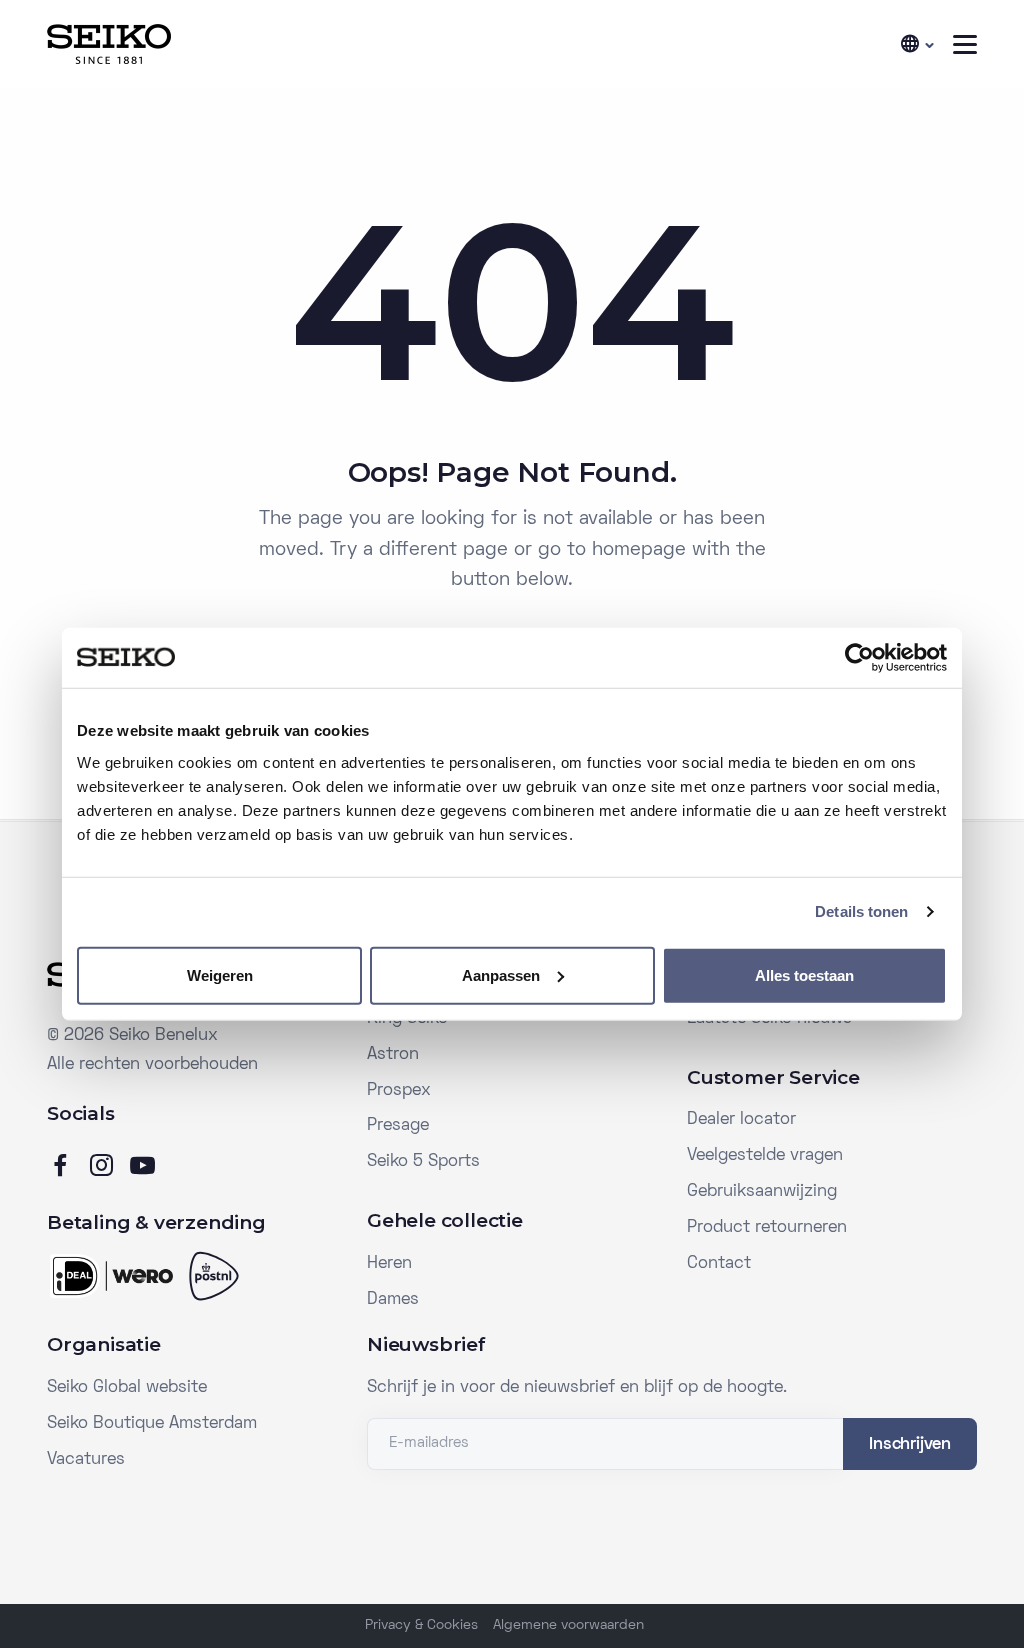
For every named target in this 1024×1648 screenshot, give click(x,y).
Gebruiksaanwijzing (762, 1192)
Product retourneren (767, 1228)
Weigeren (220, 974)
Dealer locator (741, 1120)
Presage (398, 1126)
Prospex (399, 1091)
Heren (389, 1264)
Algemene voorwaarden (568, 1625)
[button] (916, 44)
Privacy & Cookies (421, 1625)
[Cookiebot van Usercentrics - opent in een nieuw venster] (859, 658)
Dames (393, 1300)
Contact (719, 1264)
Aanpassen (501, 974)
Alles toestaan (804, 974)
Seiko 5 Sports (423, 1162)
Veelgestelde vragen (765, 1156)
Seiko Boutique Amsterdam (152, 1424)
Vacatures (86, 1460)
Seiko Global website (127, 1388)
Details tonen (861, 911)
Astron (393, 1055)
